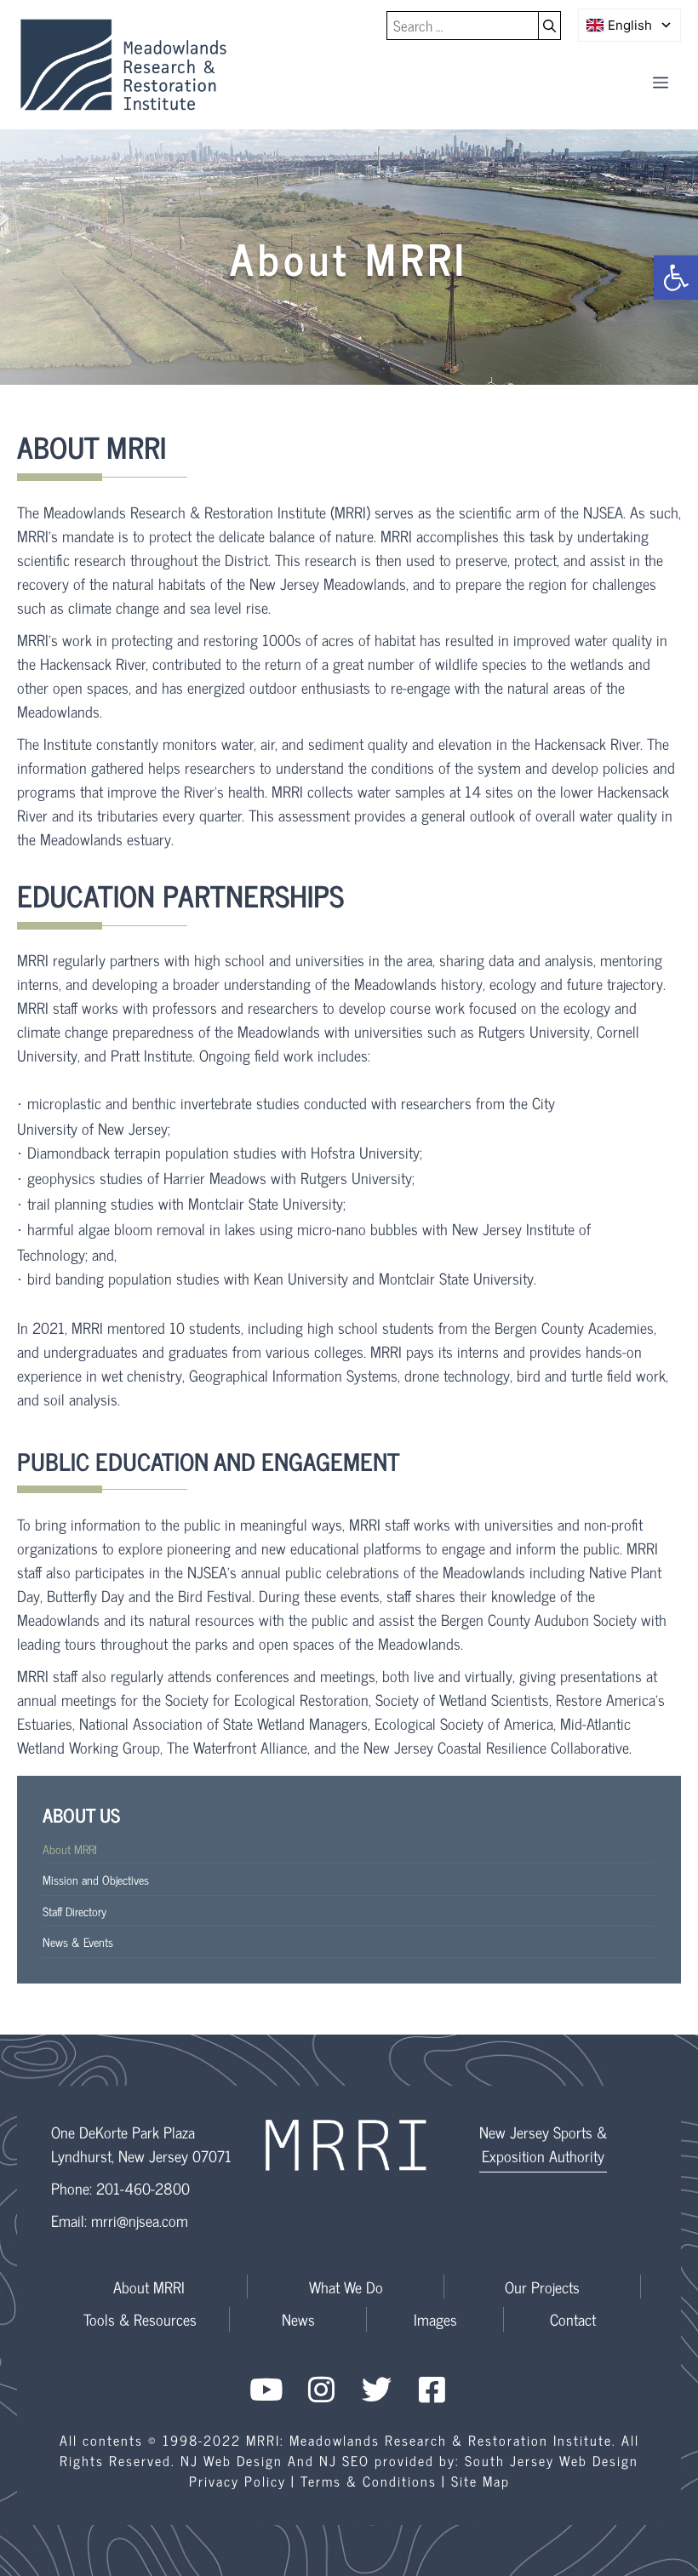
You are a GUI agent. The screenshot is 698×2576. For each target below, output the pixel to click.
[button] (676, 278)
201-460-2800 (143, 2188)
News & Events (78, 1941)
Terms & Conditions (369, 2481)
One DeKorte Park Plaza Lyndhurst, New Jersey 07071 (141, 2144)
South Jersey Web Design (552, 2460)
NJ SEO (344, 2460)
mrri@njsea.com (140, 2220)
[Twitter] (377, 2389)
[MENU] (661, 82)
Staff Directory (74, 1911)
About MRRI (70, 1849)
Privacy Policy (237, 2481)
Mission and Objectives (96, 1879)
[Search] (550, 26)
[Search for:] (463, 26)
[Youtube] (266, 2389)
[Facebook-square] (432, 2389)
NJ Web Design (232, 2460)
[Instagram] (321, 2389)
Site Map (481, 2481)
